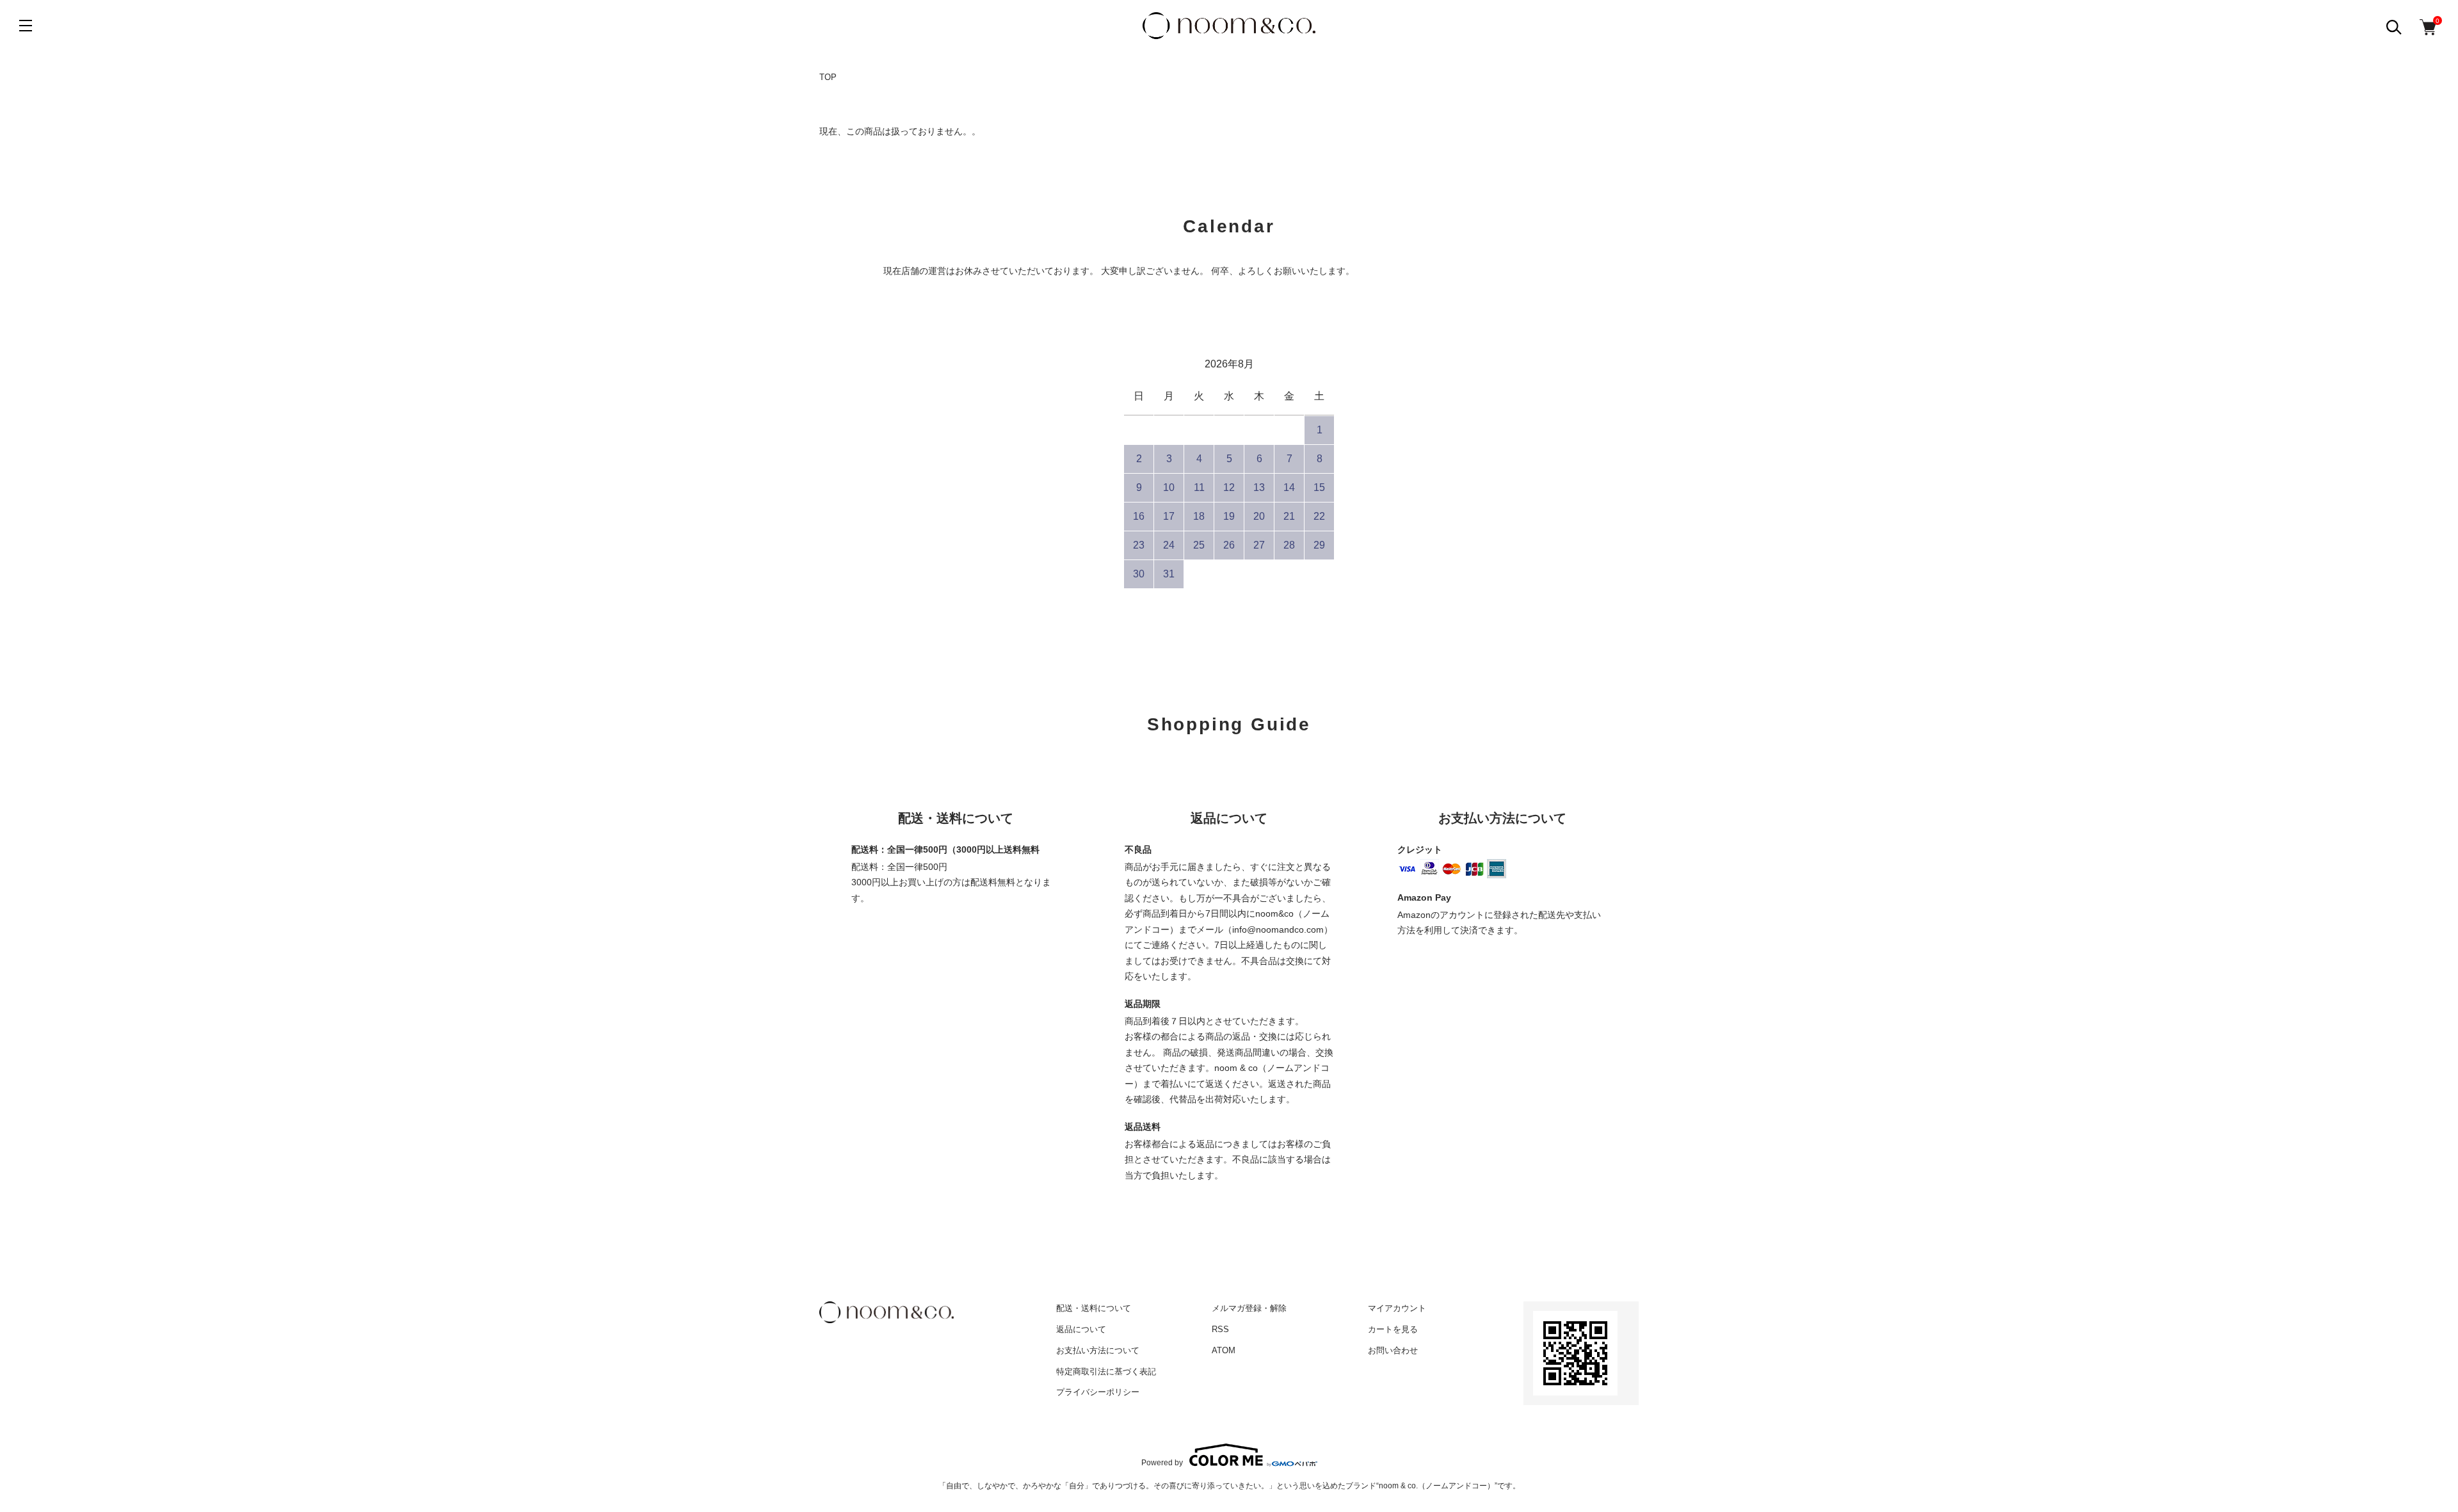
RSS (1220, 1329)
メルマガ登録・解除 (1249, 1308)
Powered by (1162, 1462)
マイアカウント (1397, 1308)
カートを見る (1393, 1329)
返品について (1081, 1329)
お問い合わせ (1393, 1350)
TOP (828, 77)
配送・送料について (1094, 1308)
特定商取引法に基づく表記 (1106, 1371)
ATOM (1224, 1350)
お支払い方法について (1098, 1350)
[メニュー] (26, 26)
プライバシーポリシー (1098, 1392)
